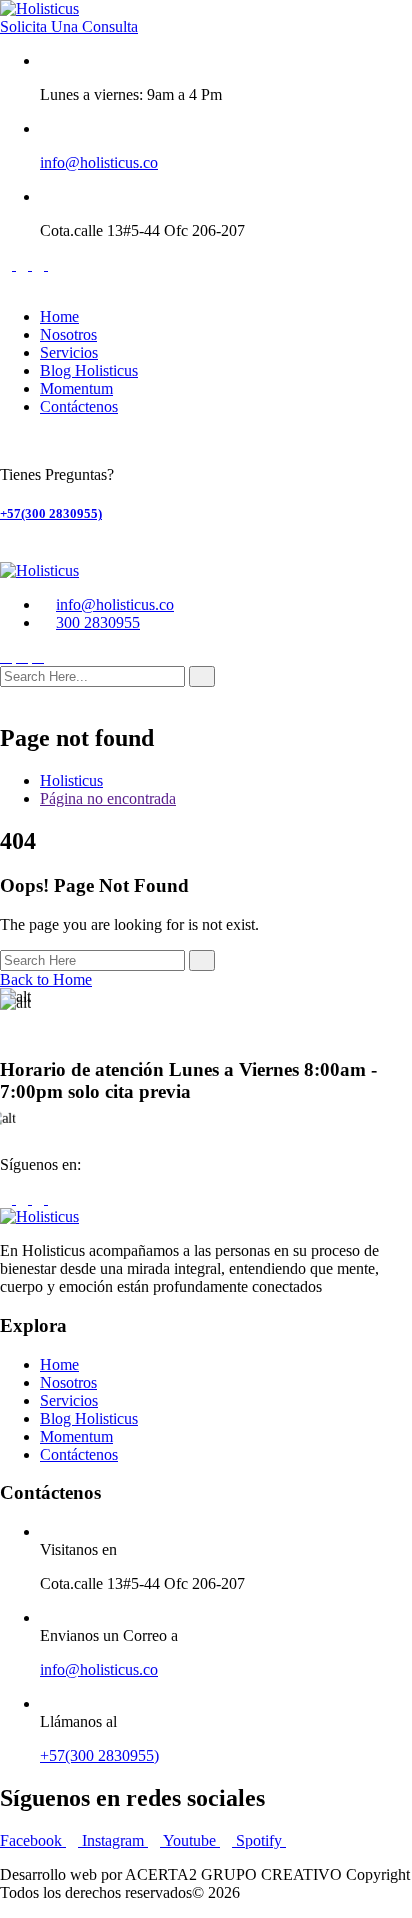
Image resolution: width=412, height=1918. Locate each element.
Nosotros (68, 334)
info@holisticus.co (99, 162)
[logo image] (39, 570)
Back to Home (46, 979)
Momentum (76, 388)
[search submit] (202, 676)
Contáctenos (79, 406)
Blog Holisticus (89, 370)
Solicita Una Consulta (69, 26)
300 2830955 (98, 622)
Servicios (69, 352)
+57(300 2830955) (51, 513)
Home (59, 316)
